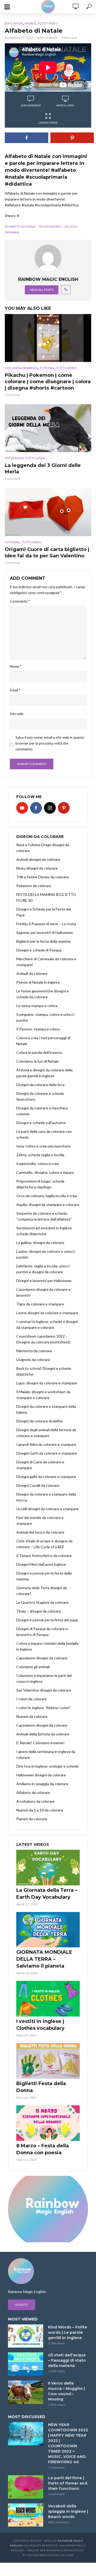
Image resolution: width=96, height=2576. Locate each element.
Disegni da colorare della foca (40, 1085)
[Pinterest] (64, 808)
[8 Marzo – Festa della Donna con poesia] (48, 2123)
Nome (16, 666)
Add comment (47, 38)
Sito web (17, 714)
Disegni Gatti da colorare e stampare (47, 1453)
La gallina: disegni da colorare (40, 1243)
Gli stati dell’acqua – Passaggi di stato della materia (67, 2360)
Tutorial (47, 368)
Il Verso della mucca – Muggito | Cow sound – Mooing (66, 2391)
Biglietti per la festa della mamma (43, 941)
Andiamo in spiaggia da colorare (42, 1784)
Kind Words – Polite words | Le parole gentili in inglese (68, 2332)
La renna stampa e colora (37, 1006)
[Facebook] (36, 808)
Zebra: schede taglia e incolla (40, 1155)
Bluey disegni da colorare (37, 868)
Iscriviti (22, 2305)
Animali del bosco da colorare (40, 1532)
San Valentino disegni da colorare (44, 1690)
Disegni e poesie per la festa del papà (47, 1620)
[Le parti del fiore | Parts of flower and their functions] (26, 2487)
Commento (20, 601)
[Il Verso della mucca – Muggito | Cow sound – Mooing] (26, 2392)
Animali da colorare (32, 973)
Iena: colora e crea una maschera (43, 1146)
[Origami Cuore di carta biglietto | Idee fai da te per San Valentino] (48, 512)
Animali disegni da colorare (38, 859)
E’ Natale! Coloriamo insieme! (41, 1743)
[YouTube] (22, 808)
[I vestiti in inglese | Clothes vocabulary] (48, 1999)
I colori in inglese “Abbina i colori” (43, 1708)
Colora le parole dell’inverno (39, 1052)
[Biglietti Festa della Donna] (48, 2061)
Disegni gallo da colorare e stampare (46, 1477)
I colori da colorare (31, 1699)
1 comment (56, 2467)
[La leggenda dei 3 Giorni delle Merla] (48, 428)
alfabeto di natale (20, 226)
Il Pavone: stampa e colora (38, 1029)
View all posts (42, 290)
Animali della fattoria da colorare (43, 1734)
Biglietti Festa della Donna (41, 2087)
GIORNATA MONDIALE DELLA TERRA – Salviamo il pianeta (44, 1959)
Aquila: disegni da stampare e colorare (48, 1205)
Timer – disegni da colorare (39, 1611)
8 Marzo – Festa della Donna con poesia (43, 2149)
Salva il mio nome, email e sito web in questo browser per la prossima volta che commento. (50, 743)
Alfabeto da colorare (33, 1792)
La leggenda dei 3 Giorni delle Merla (43, 469)
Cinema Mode (48, 123)
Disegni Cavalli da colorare (38, 1485)
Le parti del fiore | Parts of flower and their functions (68, 2483)
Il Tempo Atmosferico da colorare (44, 1556)
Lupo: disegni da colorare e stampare (47, 1383)
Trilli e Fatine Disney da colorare (43, 877)
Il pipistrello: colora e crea (37, 1164)
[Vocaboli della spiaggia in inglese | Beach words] (26, 2515)
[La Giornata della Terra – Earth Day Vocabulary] (48, 1868)
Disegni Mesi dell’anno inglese (41, 1564)
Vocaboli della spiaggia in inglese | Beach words (68, 2511)
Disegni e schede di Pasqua (39, 950)
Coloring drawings (21, 368)
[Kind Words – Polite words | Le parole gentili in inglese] (26, 2336)
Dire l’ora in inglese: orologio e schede (47, 1766)
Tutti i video (48, 23)
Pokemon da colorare (34, 886)
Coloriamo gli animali (33, 1667)
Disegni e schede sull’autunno (41, 1123)
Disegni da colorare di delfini (39, 1421)
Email (15, 690)
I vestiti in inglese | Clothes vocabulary (40, 2025)
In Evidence (14, 458)
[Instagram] (50, 808)
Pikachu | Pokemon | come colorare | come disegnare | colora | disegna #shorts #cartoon (48, 382)
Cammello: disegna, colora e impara (45, 1172)
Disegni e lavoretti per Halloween (44, 1281)
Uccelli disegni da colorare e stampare (47, 1509)
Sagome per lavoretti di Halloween (45, 932)
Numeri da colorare (32, 1716)
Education (14, 23)
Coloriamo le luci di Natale (37, 1061)
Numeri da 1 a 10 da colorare (40, 1810)
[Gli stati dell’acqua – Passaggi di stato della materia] (26, 2364)
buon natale (50, 226)
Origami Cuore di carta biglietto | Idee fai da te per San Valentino (47, 553)
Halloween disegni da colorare (41, 1775)
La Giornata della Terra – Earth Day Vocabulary (47, 1894)
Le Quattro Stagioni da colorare (42, 1602)
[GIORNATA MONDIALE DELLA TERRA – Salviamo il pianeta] (48, 1930)
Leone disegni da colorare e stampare (47, 1313)
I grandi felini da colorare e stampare (46, 1444)
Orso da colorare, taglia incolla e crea (47, 1196)
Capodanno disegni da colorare (42, 1658)
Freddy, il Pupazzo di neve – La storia (46, 924)
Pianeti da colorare (32, 1819)
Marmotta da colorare (34, 1351)
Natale (30, 23)
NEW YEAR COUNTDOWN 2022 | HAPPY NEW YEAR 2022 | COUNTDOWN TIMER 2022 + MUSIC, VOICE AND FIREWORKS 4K (68, 2443)
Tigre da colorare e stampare (40, 1304)
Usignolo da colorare (33, 1360)
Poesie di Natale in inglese (38, 982)
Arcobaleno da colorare (35, 1801)
